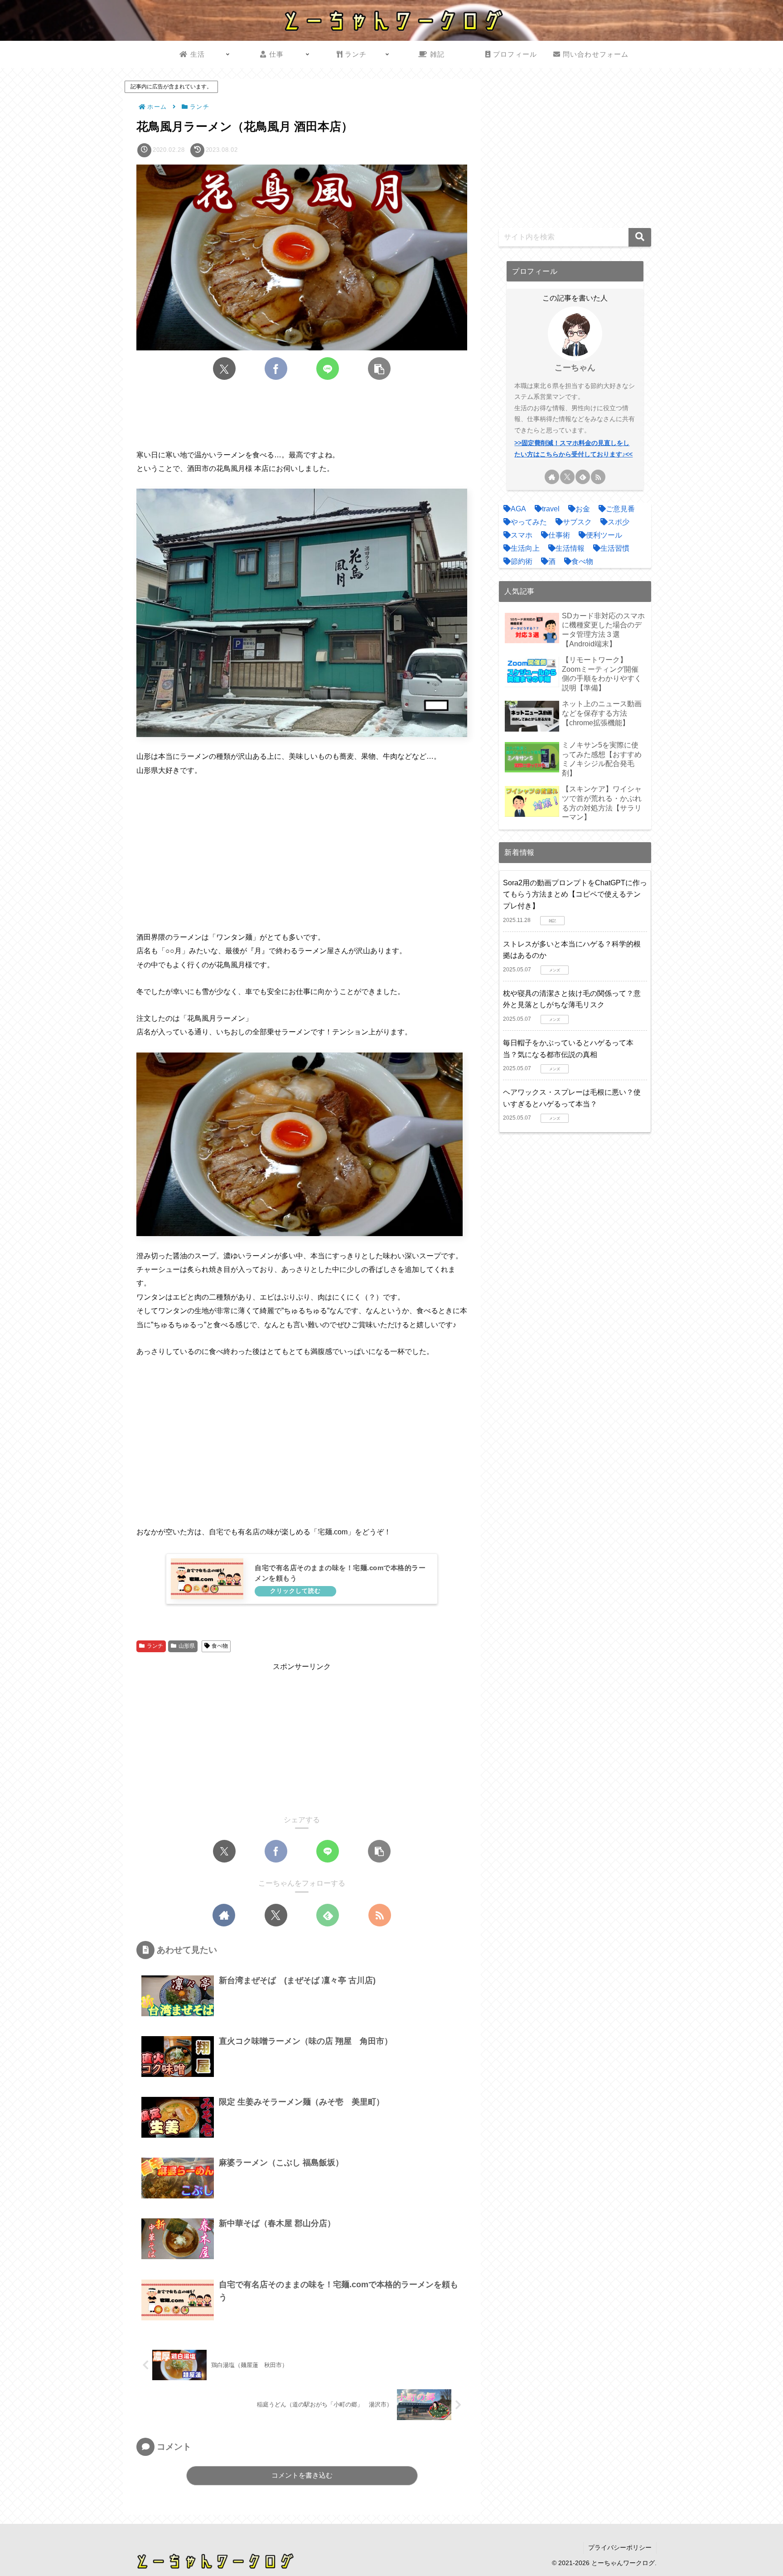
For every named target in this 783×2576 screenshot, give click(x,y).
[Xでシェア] (224, 369)
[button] (379, 369)
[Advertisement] (302, 415)
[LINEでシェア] (328, 369)
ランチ (155, 1646)
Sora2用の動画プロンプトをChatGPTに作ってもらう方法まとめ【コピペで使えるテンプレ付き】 (575, 894)
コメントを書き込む (302, 2475)
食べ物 (220, 1646)
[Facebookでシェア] (276, 369)
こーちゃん (575, 368)
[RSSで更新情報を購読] (380, 1915)
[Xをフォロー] (276, 1915)
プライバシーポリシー (620, 2547)
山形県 (187, 1646)
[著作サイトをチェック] (224, 1915)
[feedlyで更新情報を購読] (328, 1915)
